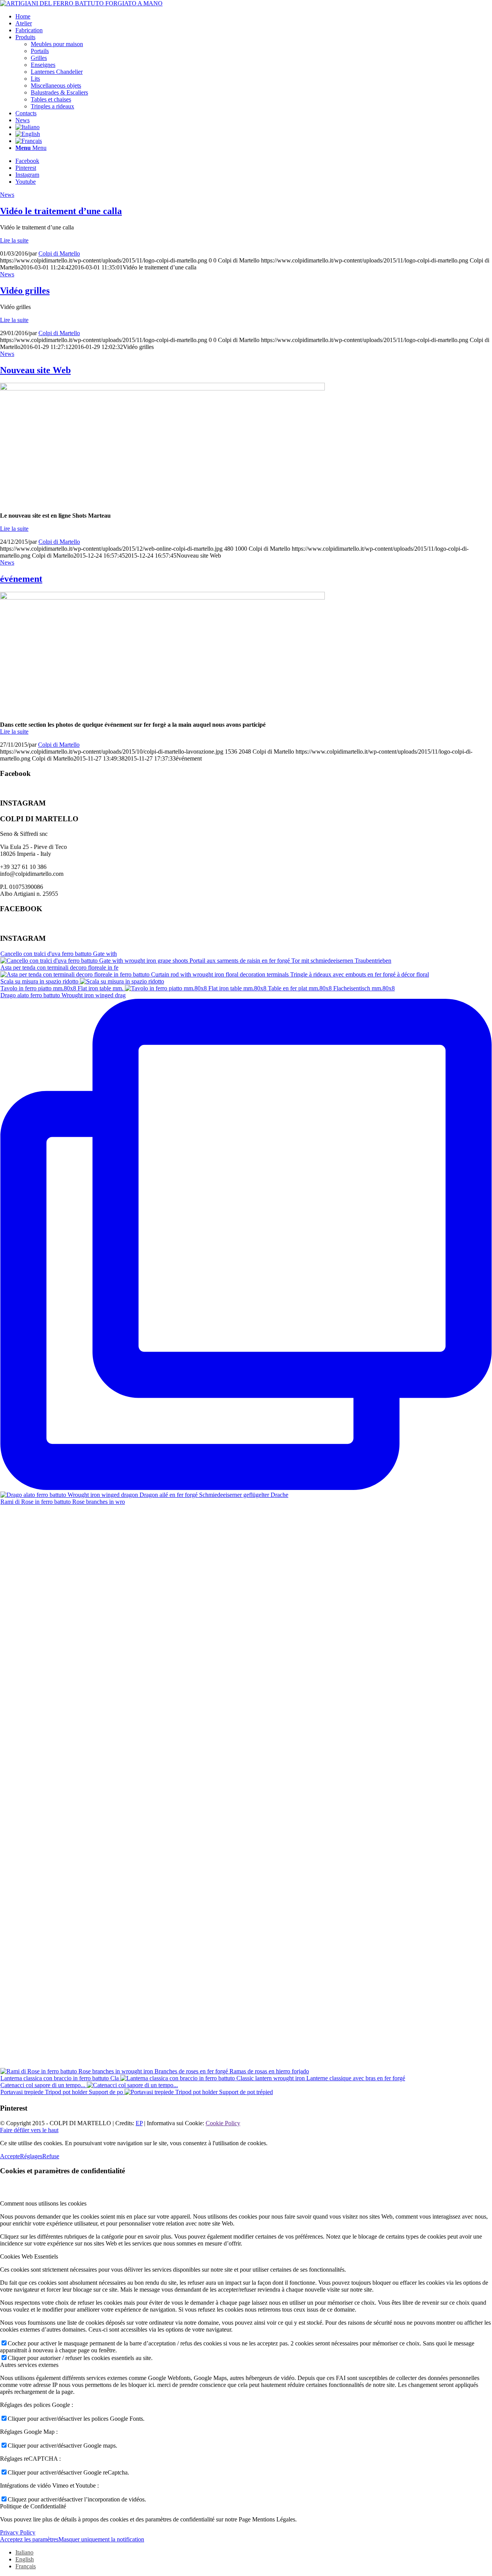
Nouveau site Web (35, 370)
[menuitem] (254, 17)
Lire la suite (14, 240)
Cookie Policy (223, 2123)
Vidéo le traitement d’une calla (61, 211)
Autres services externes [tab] (29, 2365)
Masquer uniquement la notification (101, 2539)
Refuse (51, 2156)
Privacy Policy (18, 2532)
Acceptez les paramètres (29, 2539)
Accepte (10, 2156)
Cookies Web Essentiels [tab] (29, 2256)
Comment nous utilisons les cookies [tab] (43, 2203)
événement (21, 579)
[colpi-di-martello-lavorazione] (162, 597)
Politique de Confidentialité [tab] (33, 2506)
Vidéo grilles (25, 291)
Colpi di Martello (59, 253)
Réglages (31, 2156)
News (7, 195)
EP (139, 2123)
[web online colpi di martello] (162, 388)
